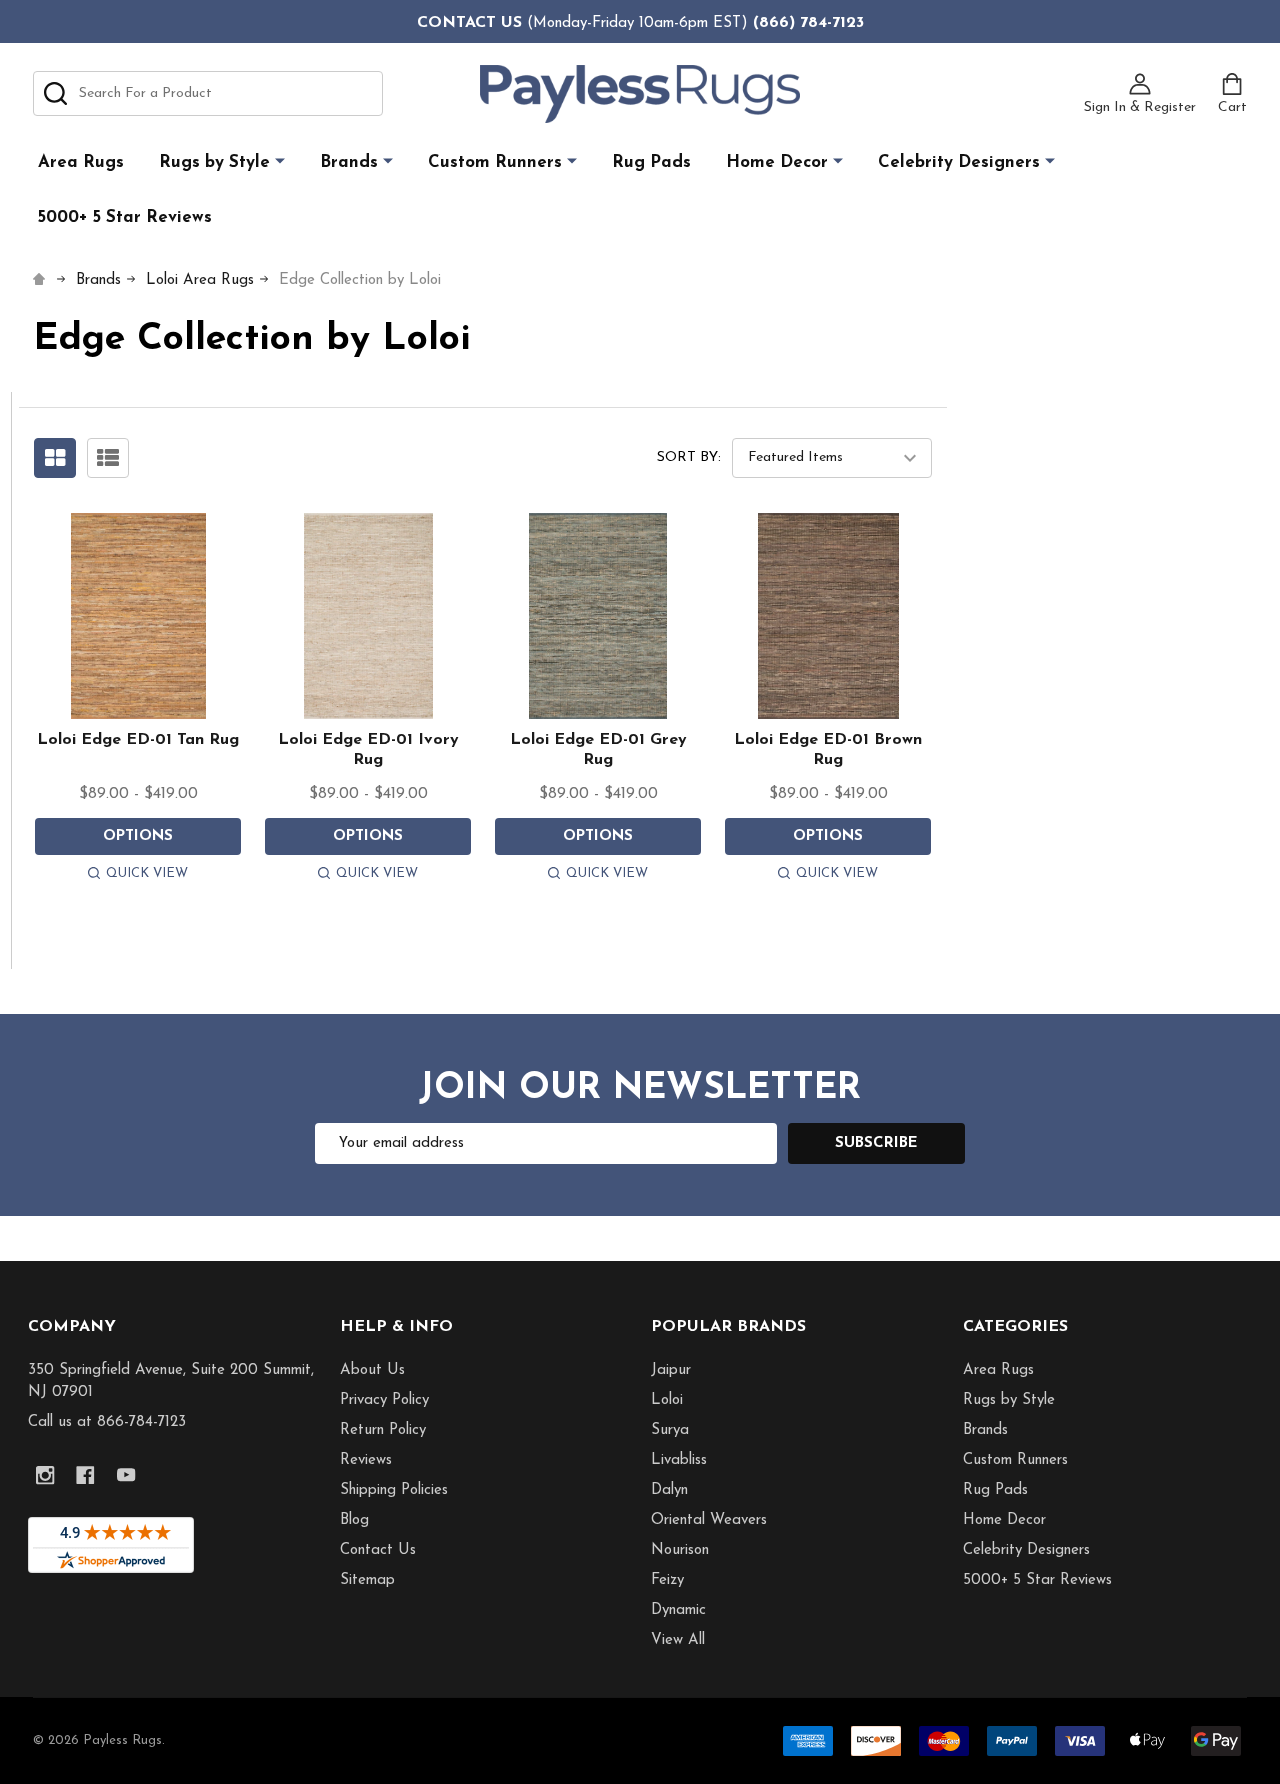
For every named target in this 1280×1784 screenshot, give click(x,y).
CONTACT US (469, 23)
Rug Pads (651, 162)
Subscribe (876, 1143)
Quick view (147, 873)
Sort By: (689, 457)
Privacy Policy (384, 1400)
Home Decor (777, 162)
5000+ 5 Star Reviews (125, 217)
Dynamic (678, 1610)
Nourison (680, 1550)
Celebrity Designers (959, 162)
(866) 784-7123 (808, 23)
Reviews (366, 1460)
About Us (372, 1370)
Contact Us (378, 1550)
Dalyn (669, 1490)
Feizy (667, 1580)
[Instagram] (45, 1475)
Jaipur (671, 1370)
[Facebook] (85, 1475)
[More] (280, 161)
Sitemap (367, 1580)
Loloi (667, 1400)
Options (138, 836)
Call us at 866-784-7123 (107, 1422)
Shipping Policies (394, 1490)
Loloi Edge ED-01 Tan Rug (138, 740)
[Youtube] (126, 1475)
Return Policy (383, 1430)
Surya (670, 1430)
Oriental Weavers (709, 1520)
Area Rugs (81, 162)
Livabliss (679, 1460)
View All (678, 1640)
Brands (349, 162)
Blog (354, 1520)
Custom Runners (495, 162)
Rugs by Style (214, 162)
